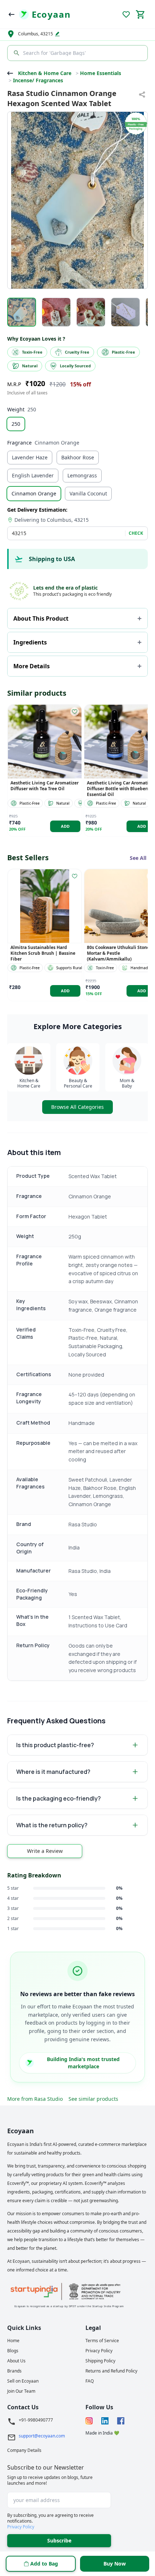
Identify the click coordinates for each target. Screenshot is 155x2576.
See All (138, 858)
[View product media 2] (56, 312)
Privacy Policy (99, 2351)
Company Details (24, 2450)
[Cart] (141, 14)
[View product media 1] (22, 312)
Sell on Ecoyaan (23, 2381)
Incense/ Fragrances (38, 80)
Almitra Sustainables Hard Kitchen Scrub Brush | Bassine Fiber (43, 953)
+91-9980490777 (36, 2420)
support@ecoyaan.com (42, 2436)
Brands (14, 2371)
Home (13, 2341)
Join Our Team (21, 2391)
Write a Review (45, 1851)
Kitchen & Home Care (45, 73)
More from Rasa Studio (35, 2099)
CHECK (136, 533)
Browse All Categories (77, 1107)
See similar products (93, 2099)
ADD (65, 826)
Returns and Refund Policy (111, 2371)
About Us (16, 2361)
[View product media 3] (91, 312)
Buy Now (115, 2564)
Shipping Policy (100, 2361)
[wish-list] (75, 712)
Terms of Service (102, 2341)
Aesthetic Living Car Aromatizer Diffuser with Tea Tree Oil (45, 786)
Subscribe (59, 2540)
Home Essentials (101, 73)
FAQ (90, 2381)
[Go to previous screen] (12, 14)
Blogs (13, 2351)
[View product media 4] (125, 312)
